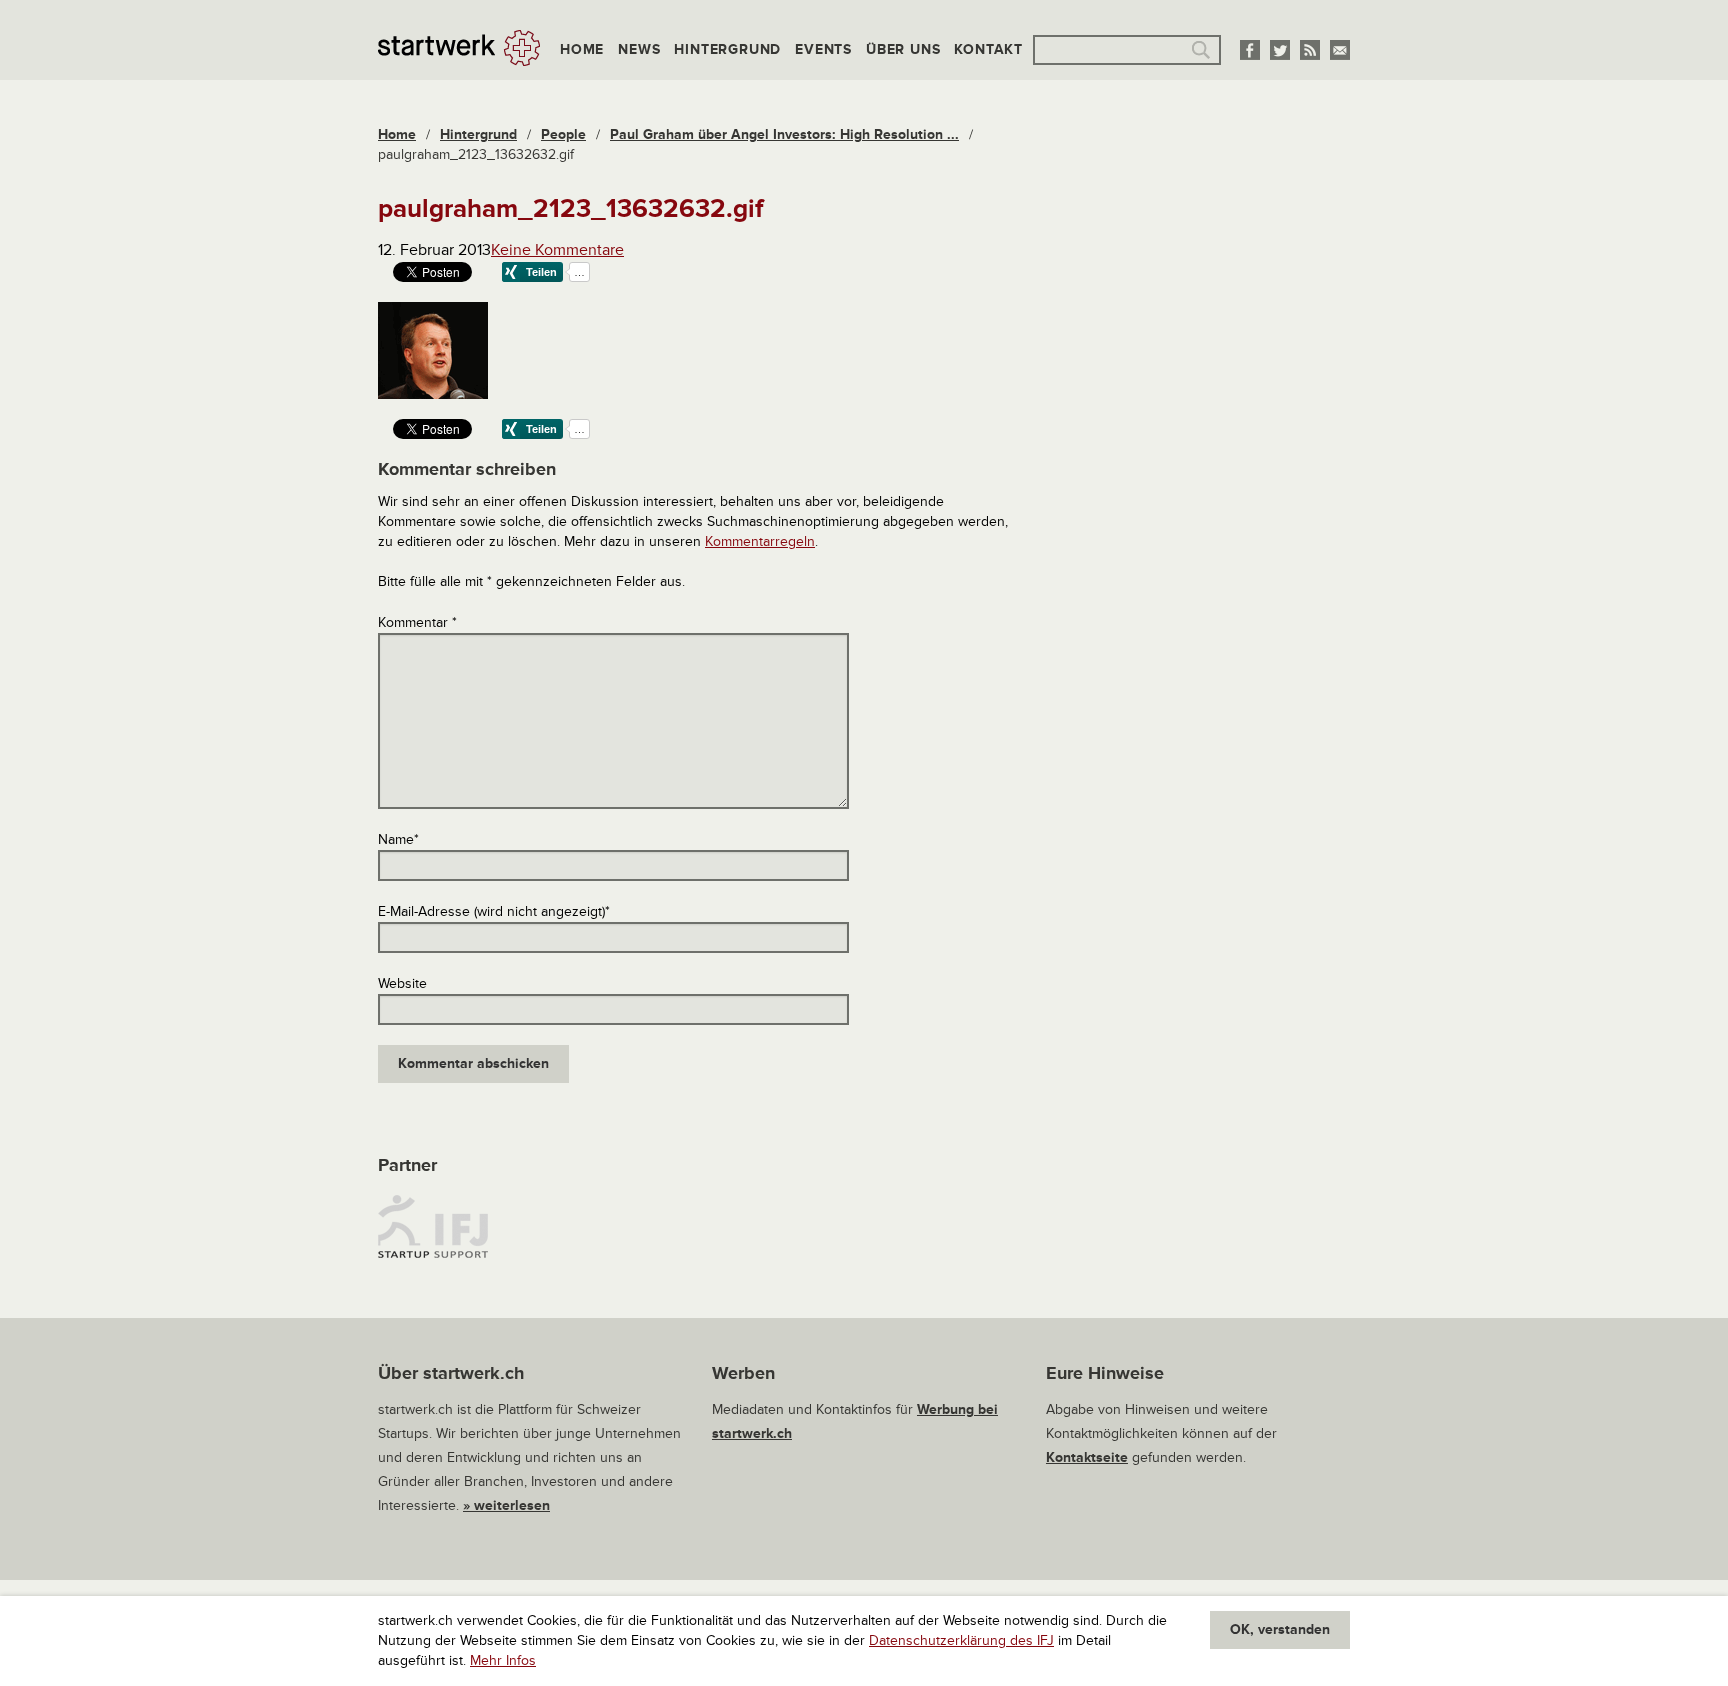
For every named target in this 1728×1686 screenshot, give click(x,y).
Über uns (903, 49)
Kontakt (988, 49)
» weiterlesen (506, 1505)
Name (398, 839)
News (639, 49)
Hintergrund (727, 49)
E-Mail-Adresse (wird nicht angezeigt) (494, 911)
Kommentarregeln (760, 541)
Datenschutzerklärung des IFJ (961, 1640)
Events (823, 49)
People (563, 134)
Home (582, 49)
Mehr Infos (503, 1660)
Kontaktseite (1087, 1457)
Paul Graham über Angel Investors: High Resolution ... (784, 134)
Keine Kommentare (557, 250)
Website (402, 983)
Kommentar (417, 622)
